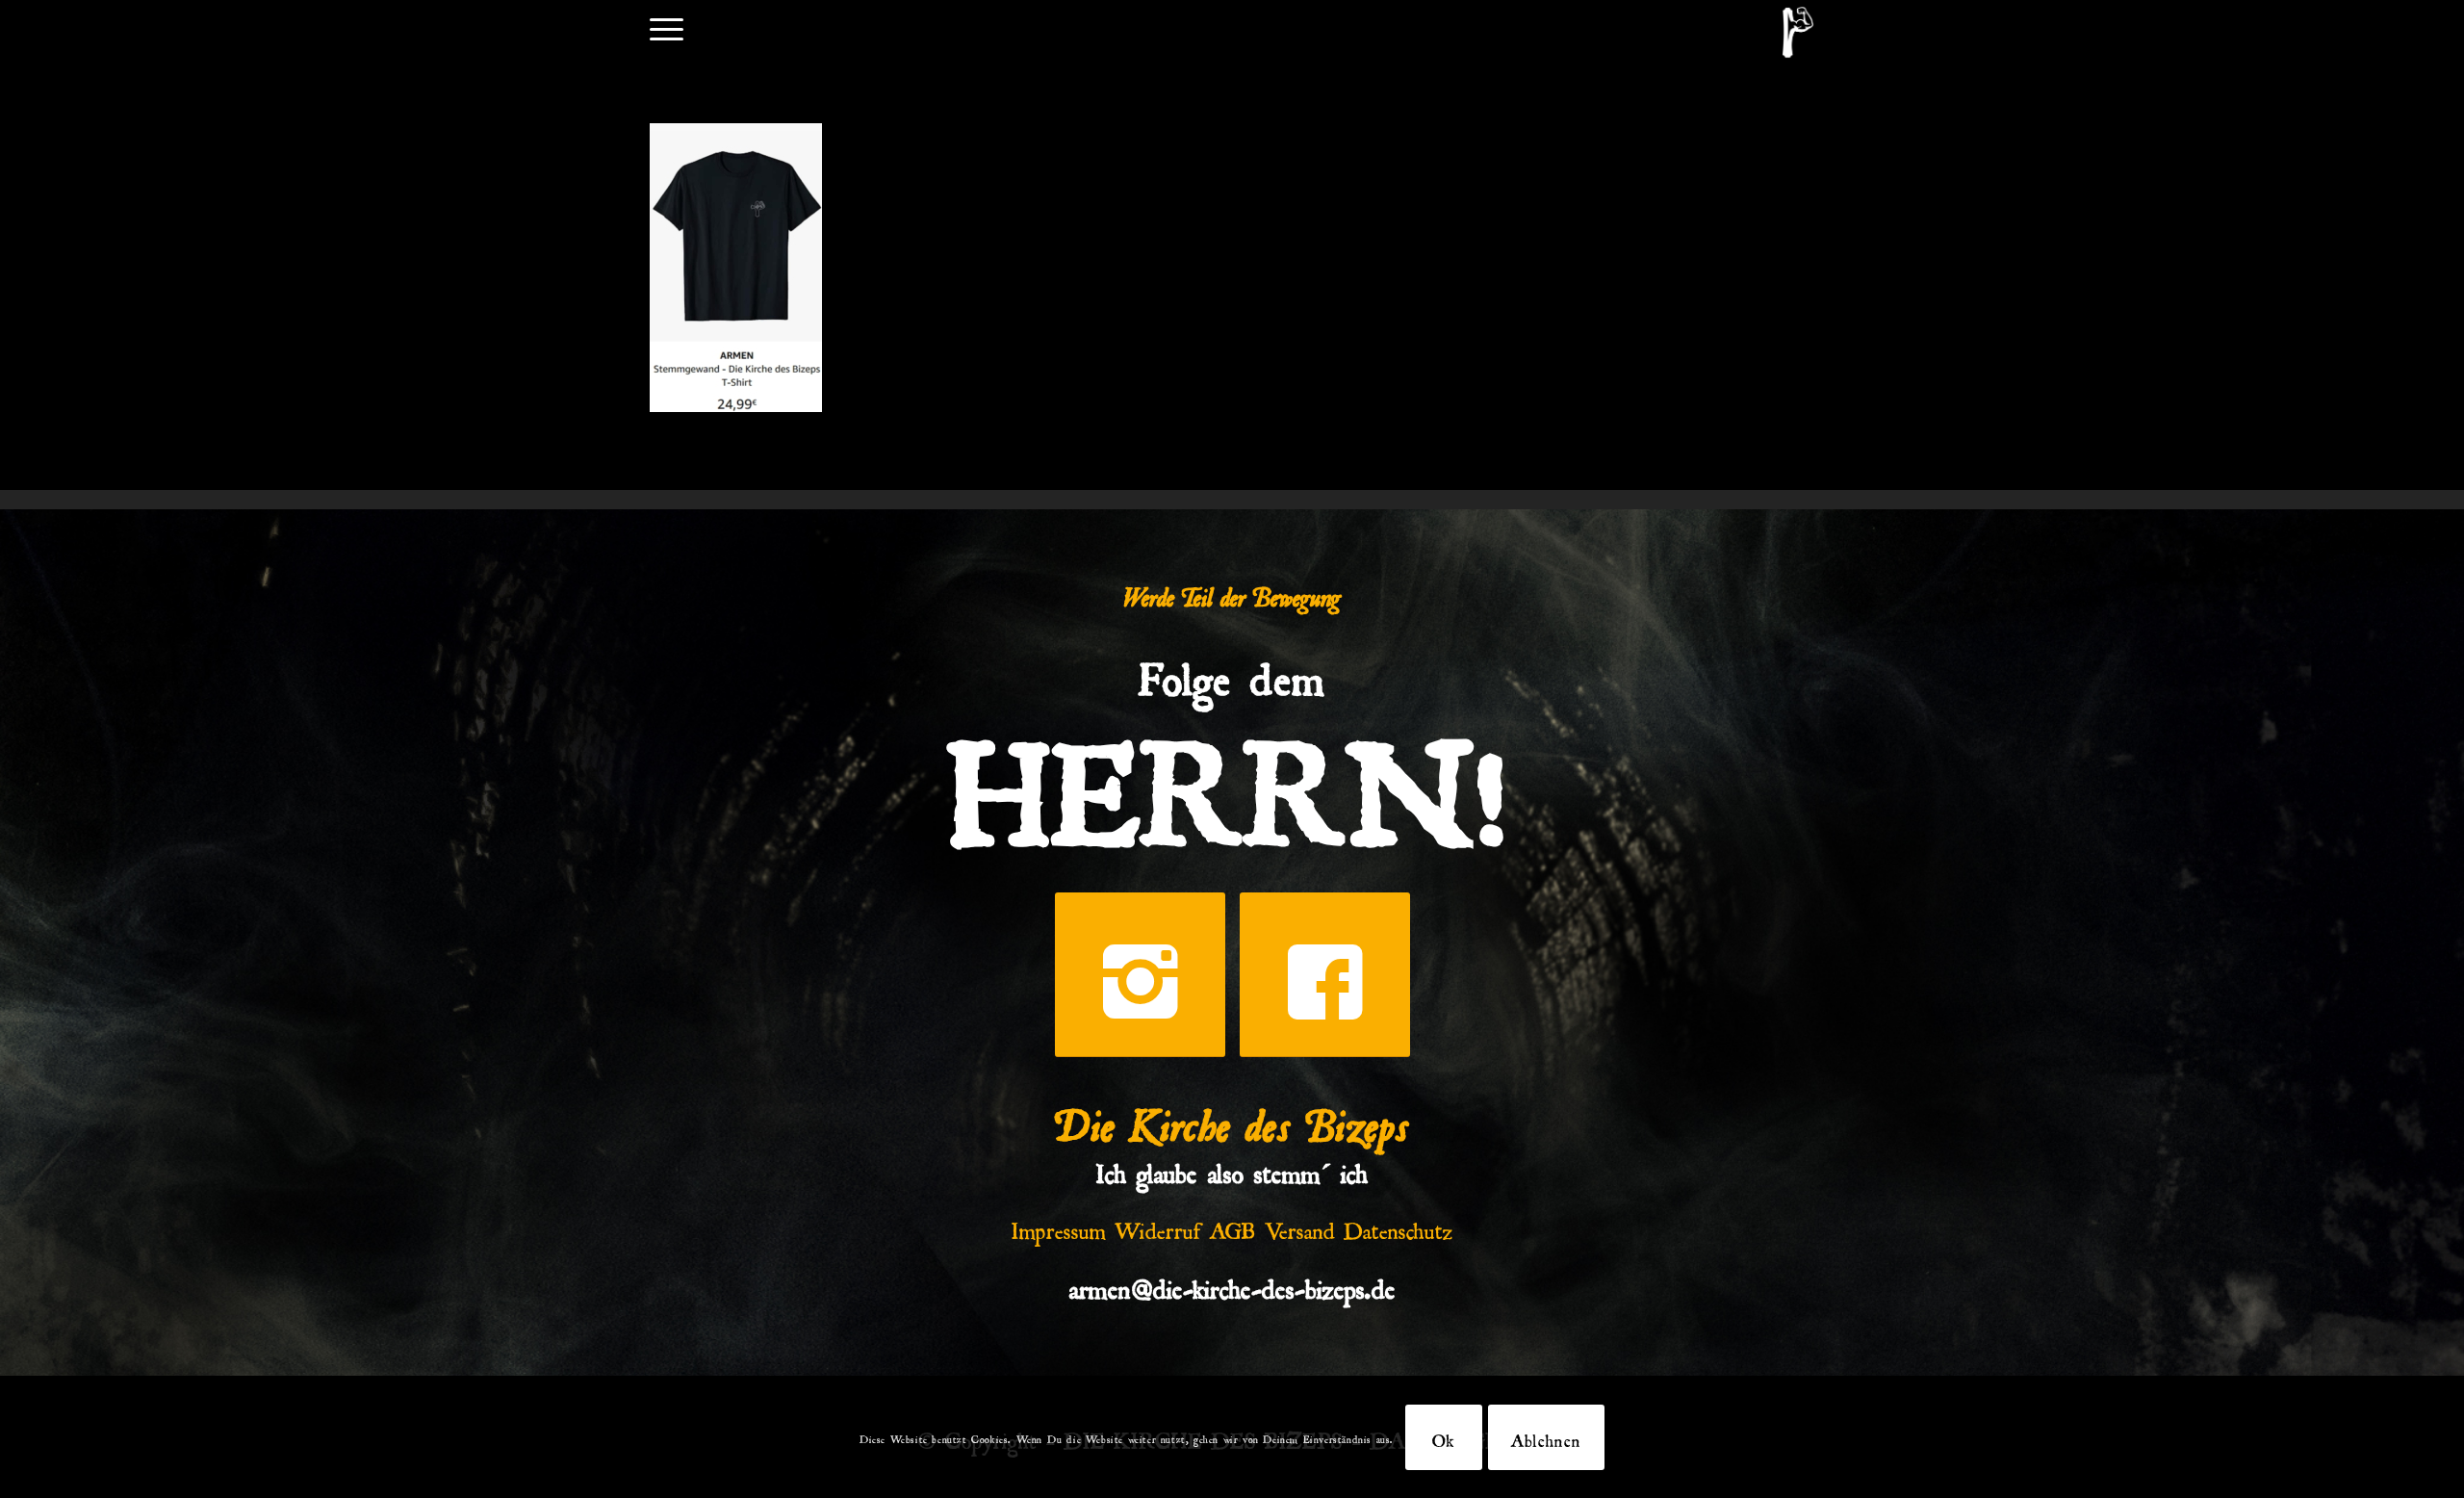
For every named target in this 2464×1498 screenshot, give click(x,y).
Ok (1444, 1437)
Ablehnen (1546, 1437)
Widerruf (1158, 1227)
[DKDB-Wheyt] (1798, 32)
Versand (1300, 1227)
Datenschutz (1399, 1227)
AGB (1233, 1227)
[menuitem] (667, 27)
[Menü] (667, 27)
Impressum (1059, 1227)
